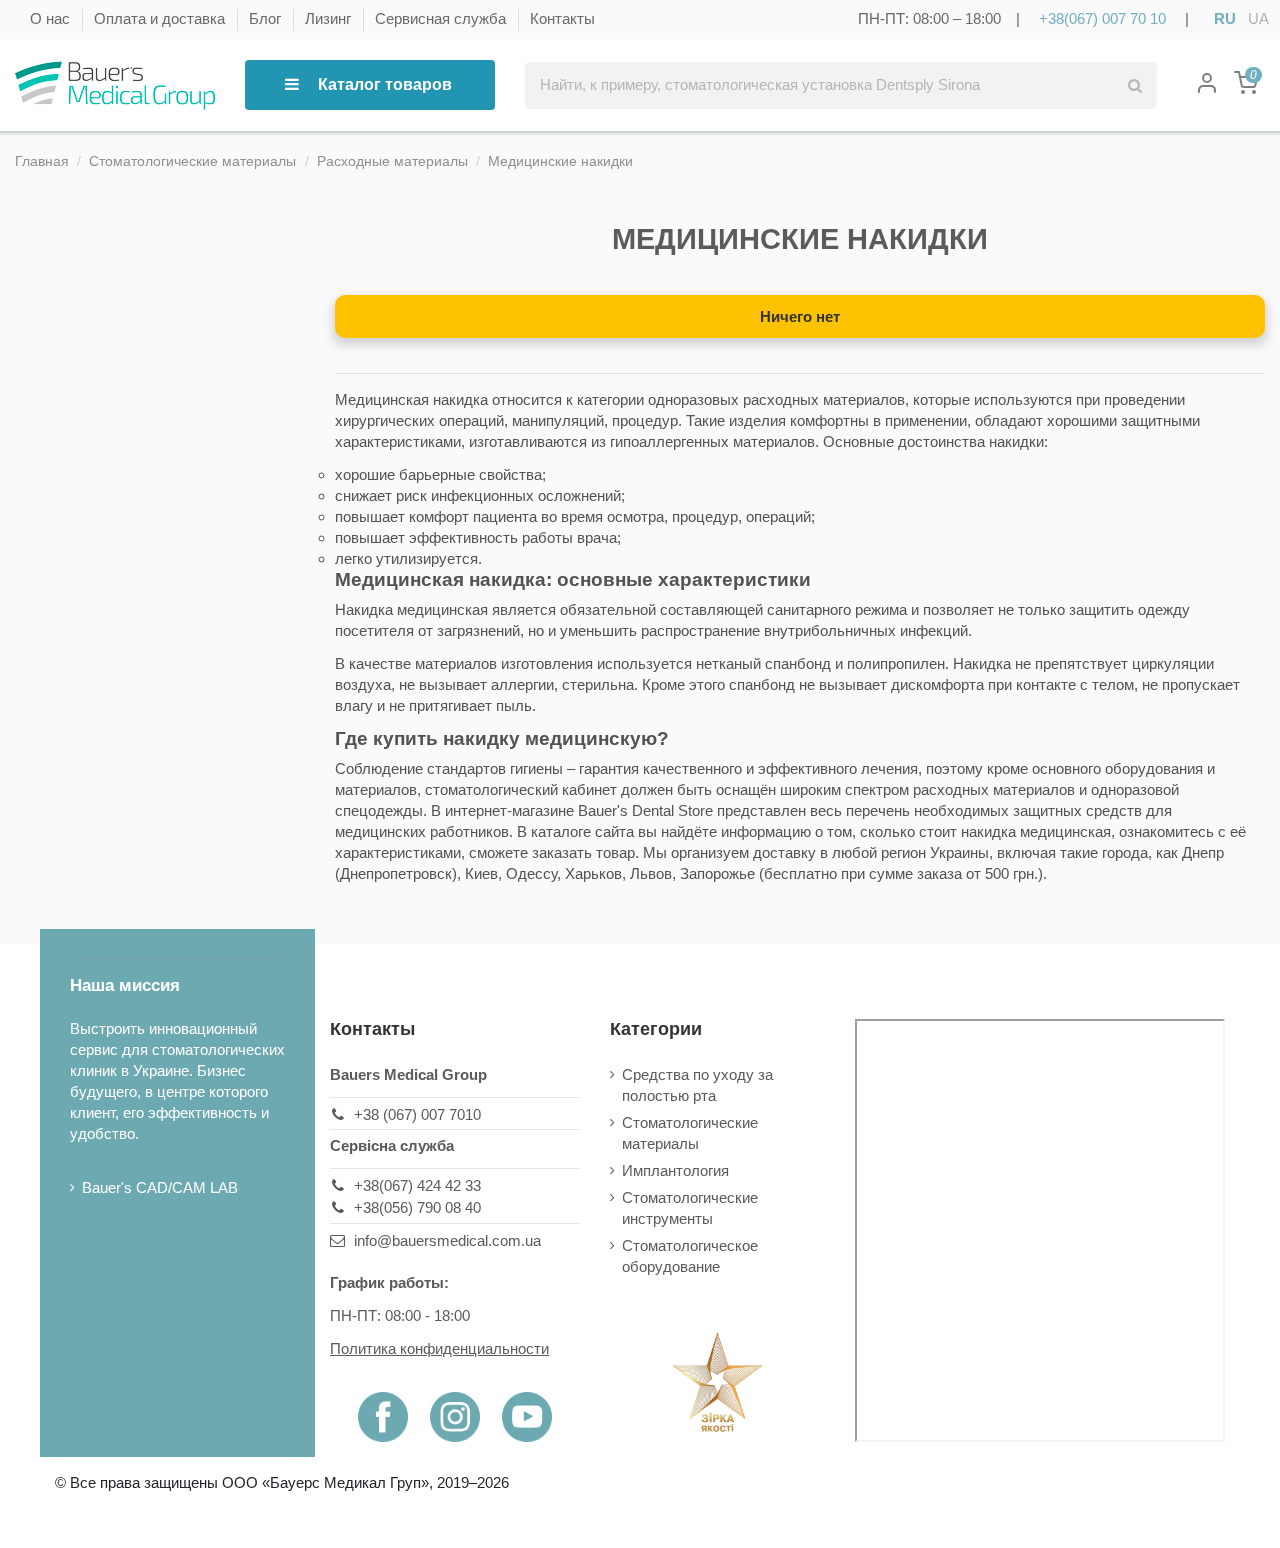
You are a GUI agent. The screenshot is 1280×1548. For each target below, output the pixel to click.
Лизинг (330, 18)
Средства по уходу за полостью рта (697, 1085)
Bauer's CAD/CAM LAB (160, 1187)
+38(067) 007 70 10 (1102, 18)
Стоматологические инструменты (690, 1208)
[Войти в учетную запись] (1207, 85)
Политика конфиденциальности (439, 1348)
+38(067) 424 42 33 (417, 1185)
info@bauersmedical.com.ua (447, 1240)
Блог (267, 18)
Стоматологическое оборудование (690, 1256)
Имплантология (675, 1170)
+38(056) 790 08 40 (417, 1207)
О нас (52, 18)
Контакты (562, 18)
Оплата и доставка (161, 18)
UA (1258, 18)
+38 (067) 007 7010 (417, 1114)
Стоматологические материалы (690, 1133)
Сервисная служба (442, 18)
